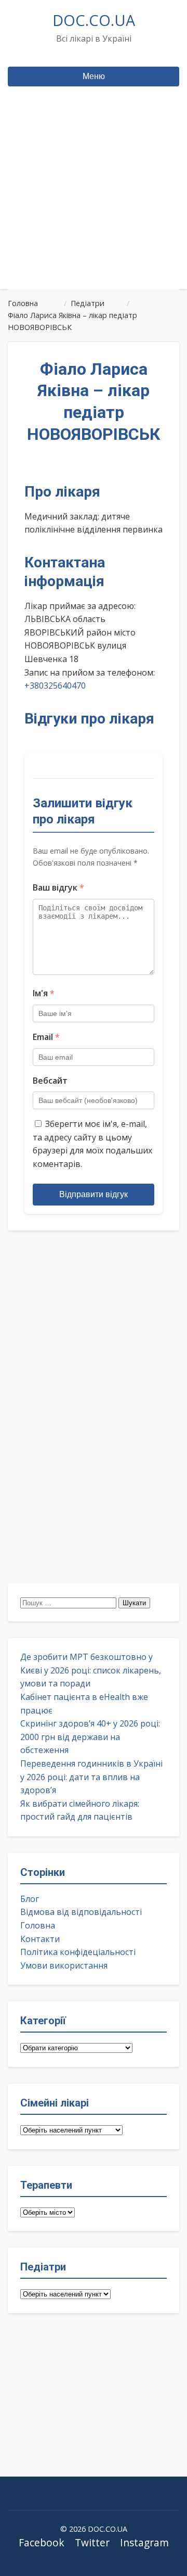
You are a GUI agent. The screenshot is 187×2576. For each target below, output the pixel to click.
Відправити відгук (94, 1194)
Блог (30, 1899)
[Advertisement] (94, 207)
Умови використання (64, 1965)
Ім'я (44, 993)
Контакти (40, 1939)
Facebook (42, 2542)
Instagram (144, 2542)
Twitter (92, 2542)
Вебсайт (50, 1081)
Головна (38, 1925)
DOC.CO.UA (94, 20)
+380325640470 (55, 686)
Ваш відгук (58, 887)
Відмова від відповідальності (81, 1912)
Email (46, 1037)
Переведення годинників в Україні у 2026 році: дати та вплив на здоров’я (91, 1777)
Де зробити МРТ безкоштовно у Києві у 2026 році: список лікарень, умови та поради (91, 1670)
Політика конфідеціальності (78, 1952)
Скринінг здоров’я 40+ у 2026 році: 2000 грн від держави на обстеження (90, 1737)
